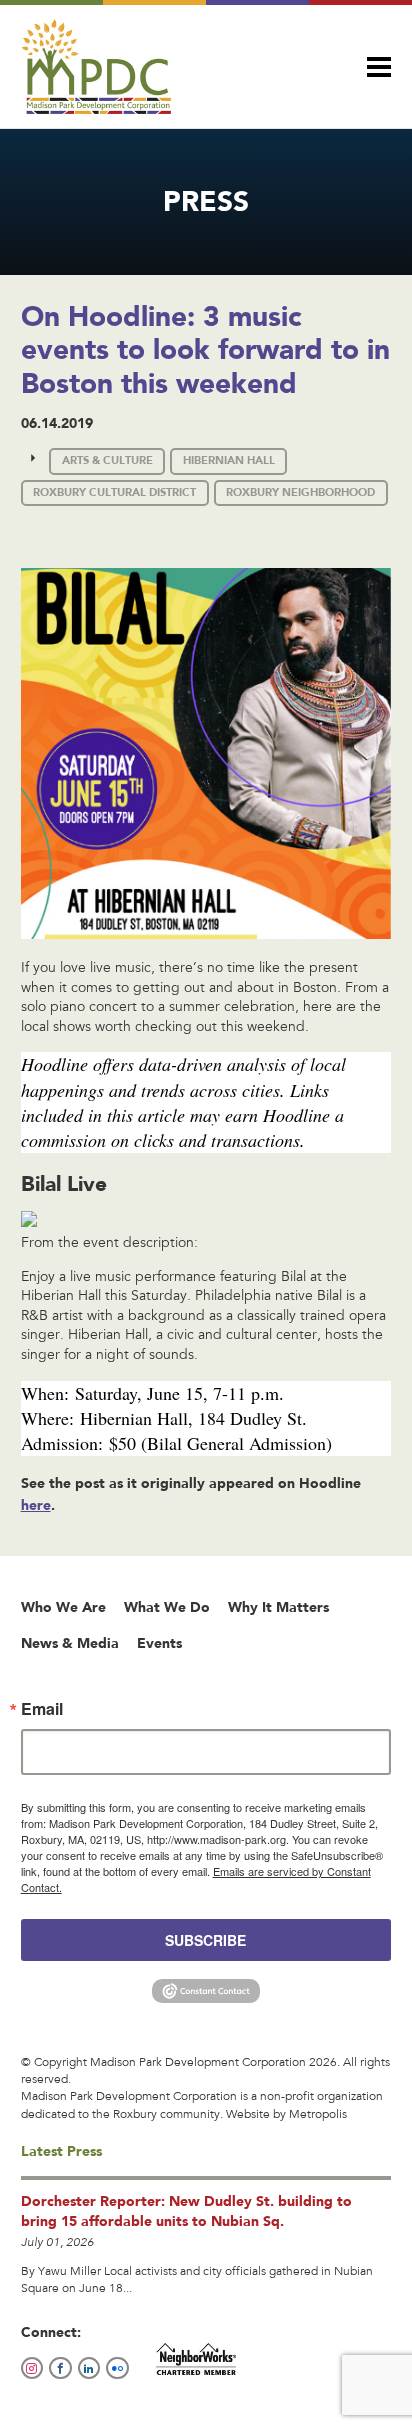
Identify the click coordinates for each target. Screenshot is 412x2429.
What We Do (167, 1607)
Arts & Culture (107, 460)
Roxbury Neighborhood (300, 492)
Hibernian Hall (229, 460)
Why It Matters (278, 1607)
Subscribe (205, 1940)
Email (42, 1709)
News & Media (70, 1643)
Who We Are (63, 1607)
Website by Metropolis (286, 2115)
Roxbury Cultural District (114, 492)
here (36, 1505)
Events (159, 1643)
